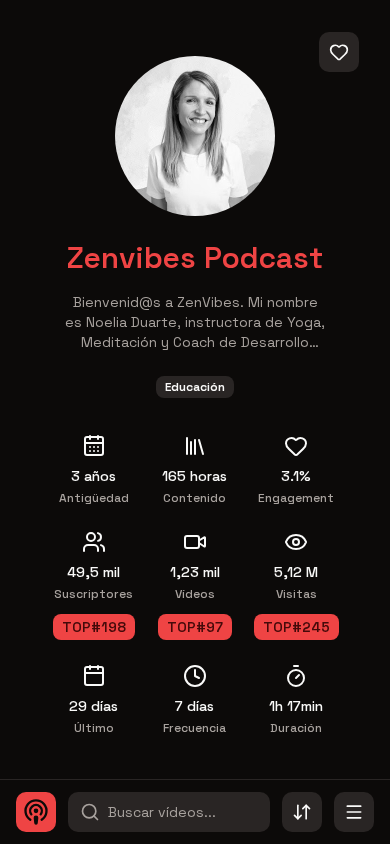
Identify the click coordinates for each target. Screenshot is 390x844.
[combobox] (302, 812)
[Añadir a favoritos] (339, 52)
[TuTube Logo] (36, 812)
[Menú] (354, 812)
